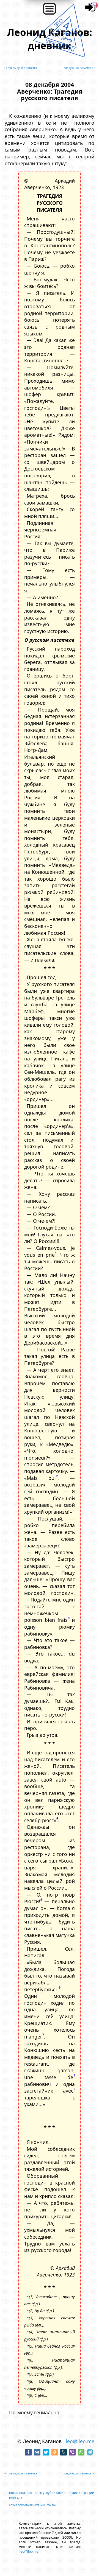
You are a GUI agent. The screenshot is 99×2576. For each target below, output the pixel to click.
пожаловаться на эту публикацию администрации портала (52, 2495)
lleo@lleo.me (79, 2441)
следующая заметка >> (80, 68)
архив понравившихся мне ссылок (33, 2505)
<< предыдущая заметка (20, 68)
